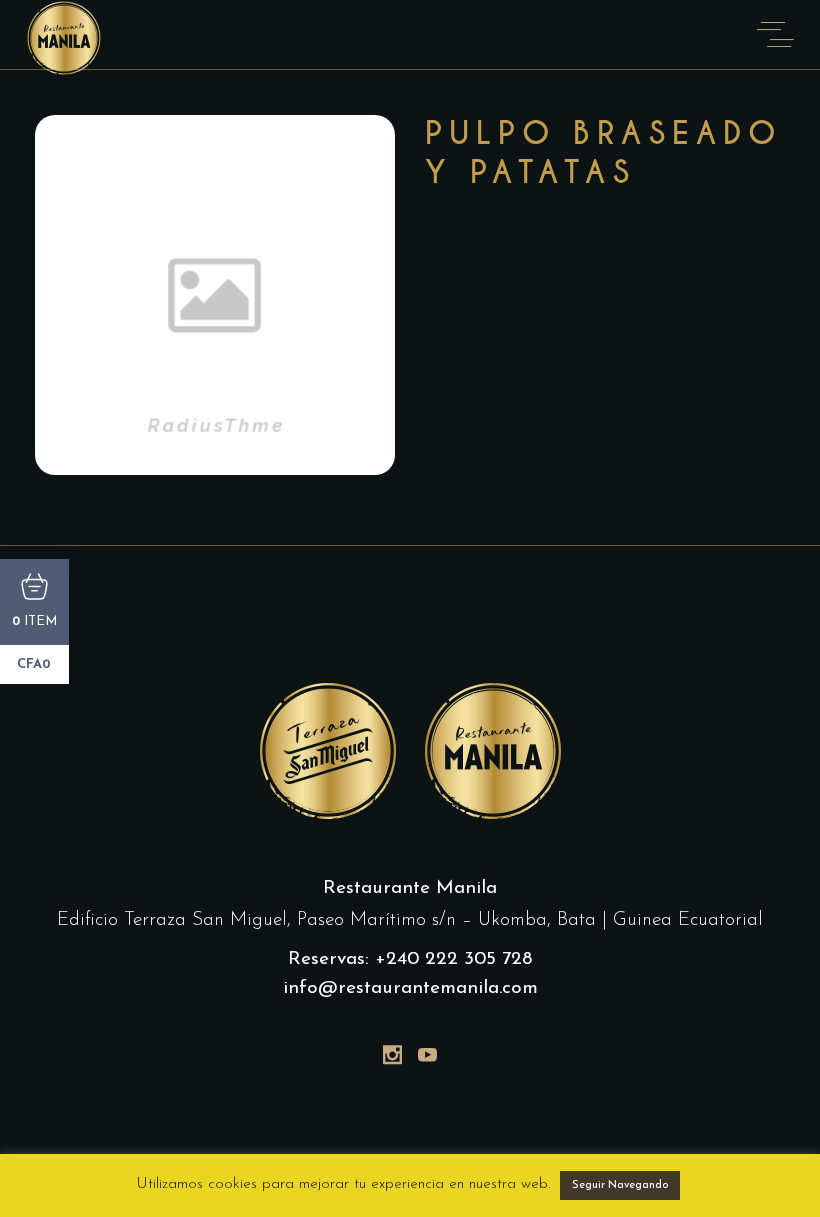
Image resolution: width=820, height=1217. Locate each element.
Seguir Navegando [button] (620, 1185)
